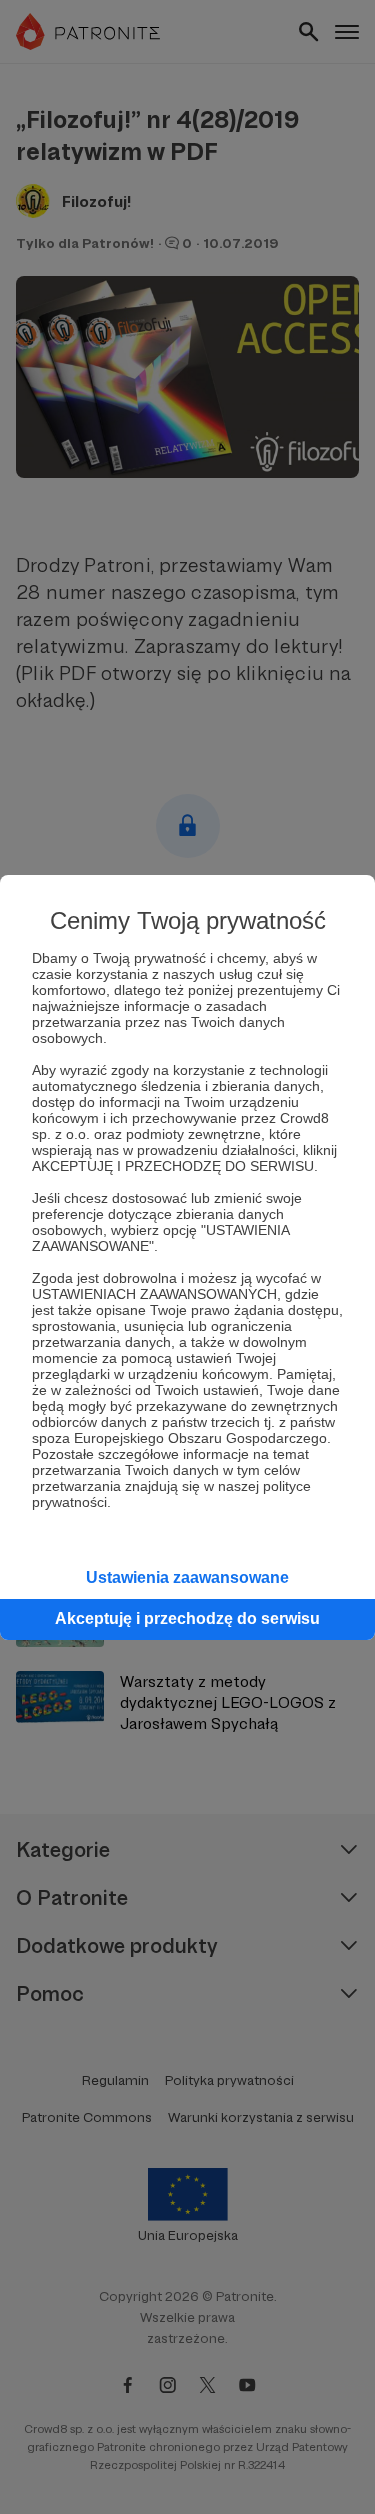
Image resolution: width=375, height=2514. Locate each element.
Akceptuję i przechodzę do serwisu (187, 1618)
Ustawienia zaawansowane (187, 1577)
